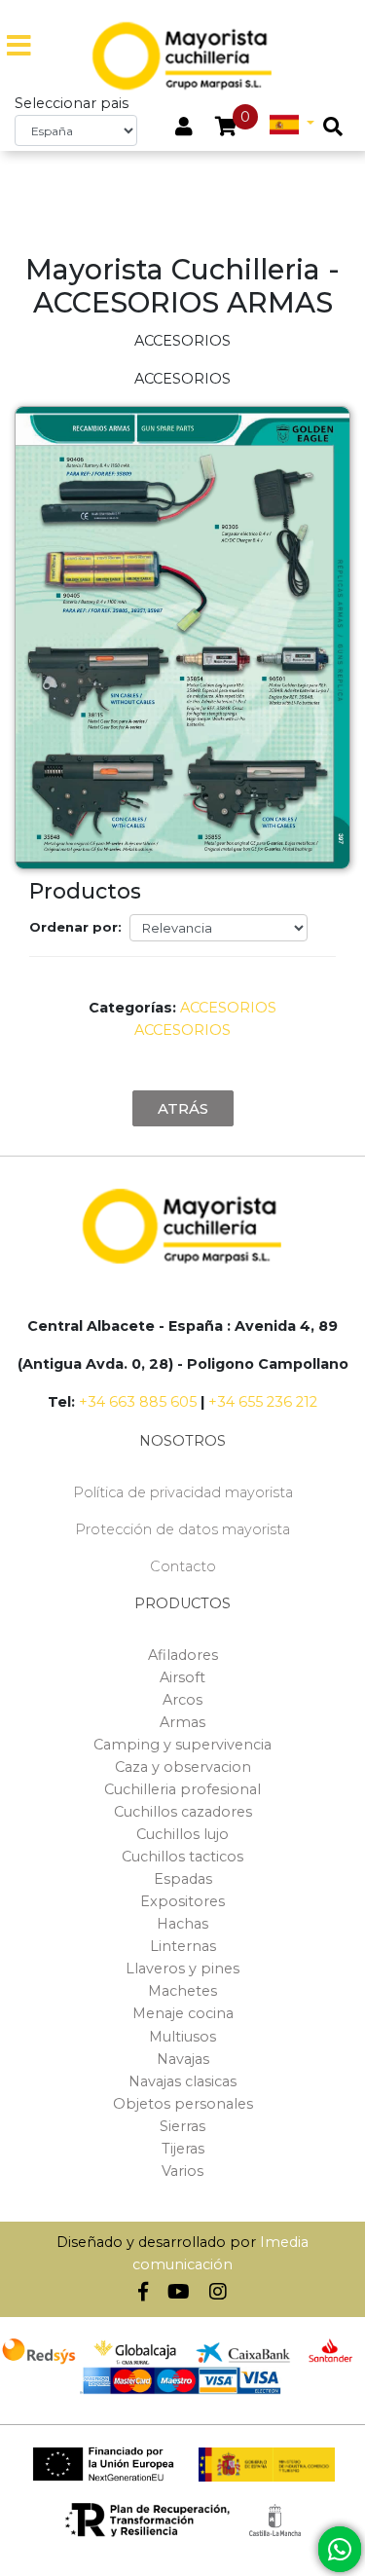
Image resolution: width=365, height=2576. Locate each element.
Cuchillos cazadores (183, 1812)
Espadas (183, 1879)
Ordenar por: (75, 927)
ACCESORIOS (228, 1008)
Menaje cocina (183, 2013)
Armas (182, 1722)
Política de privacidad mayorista (183, 1492)
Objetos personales (183, 2104)
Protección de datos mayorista (182, 1529)
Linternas (183, 1946)
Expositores (182, 1901)
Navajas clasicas (182, 2081)
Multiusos (182, 2037)
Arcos (182, 1700)
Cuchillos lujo (182, 1834)
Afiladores (183, 1655)
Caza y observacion (183, 1767)
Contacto (183, 1566)
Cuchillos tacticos (182, 1857)
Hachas (182, 1924)
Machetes (182, 1991)
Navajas (183, 2059)
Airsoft (182, 1677)
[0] (226, 129)
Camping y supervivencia (182, 1745)
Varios (182, 2171)
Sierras (182, 2126)
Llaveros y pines (182, 1969)
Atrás (183, 1108)
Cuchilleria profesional (182, 1789)
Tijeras (183, 2149)
